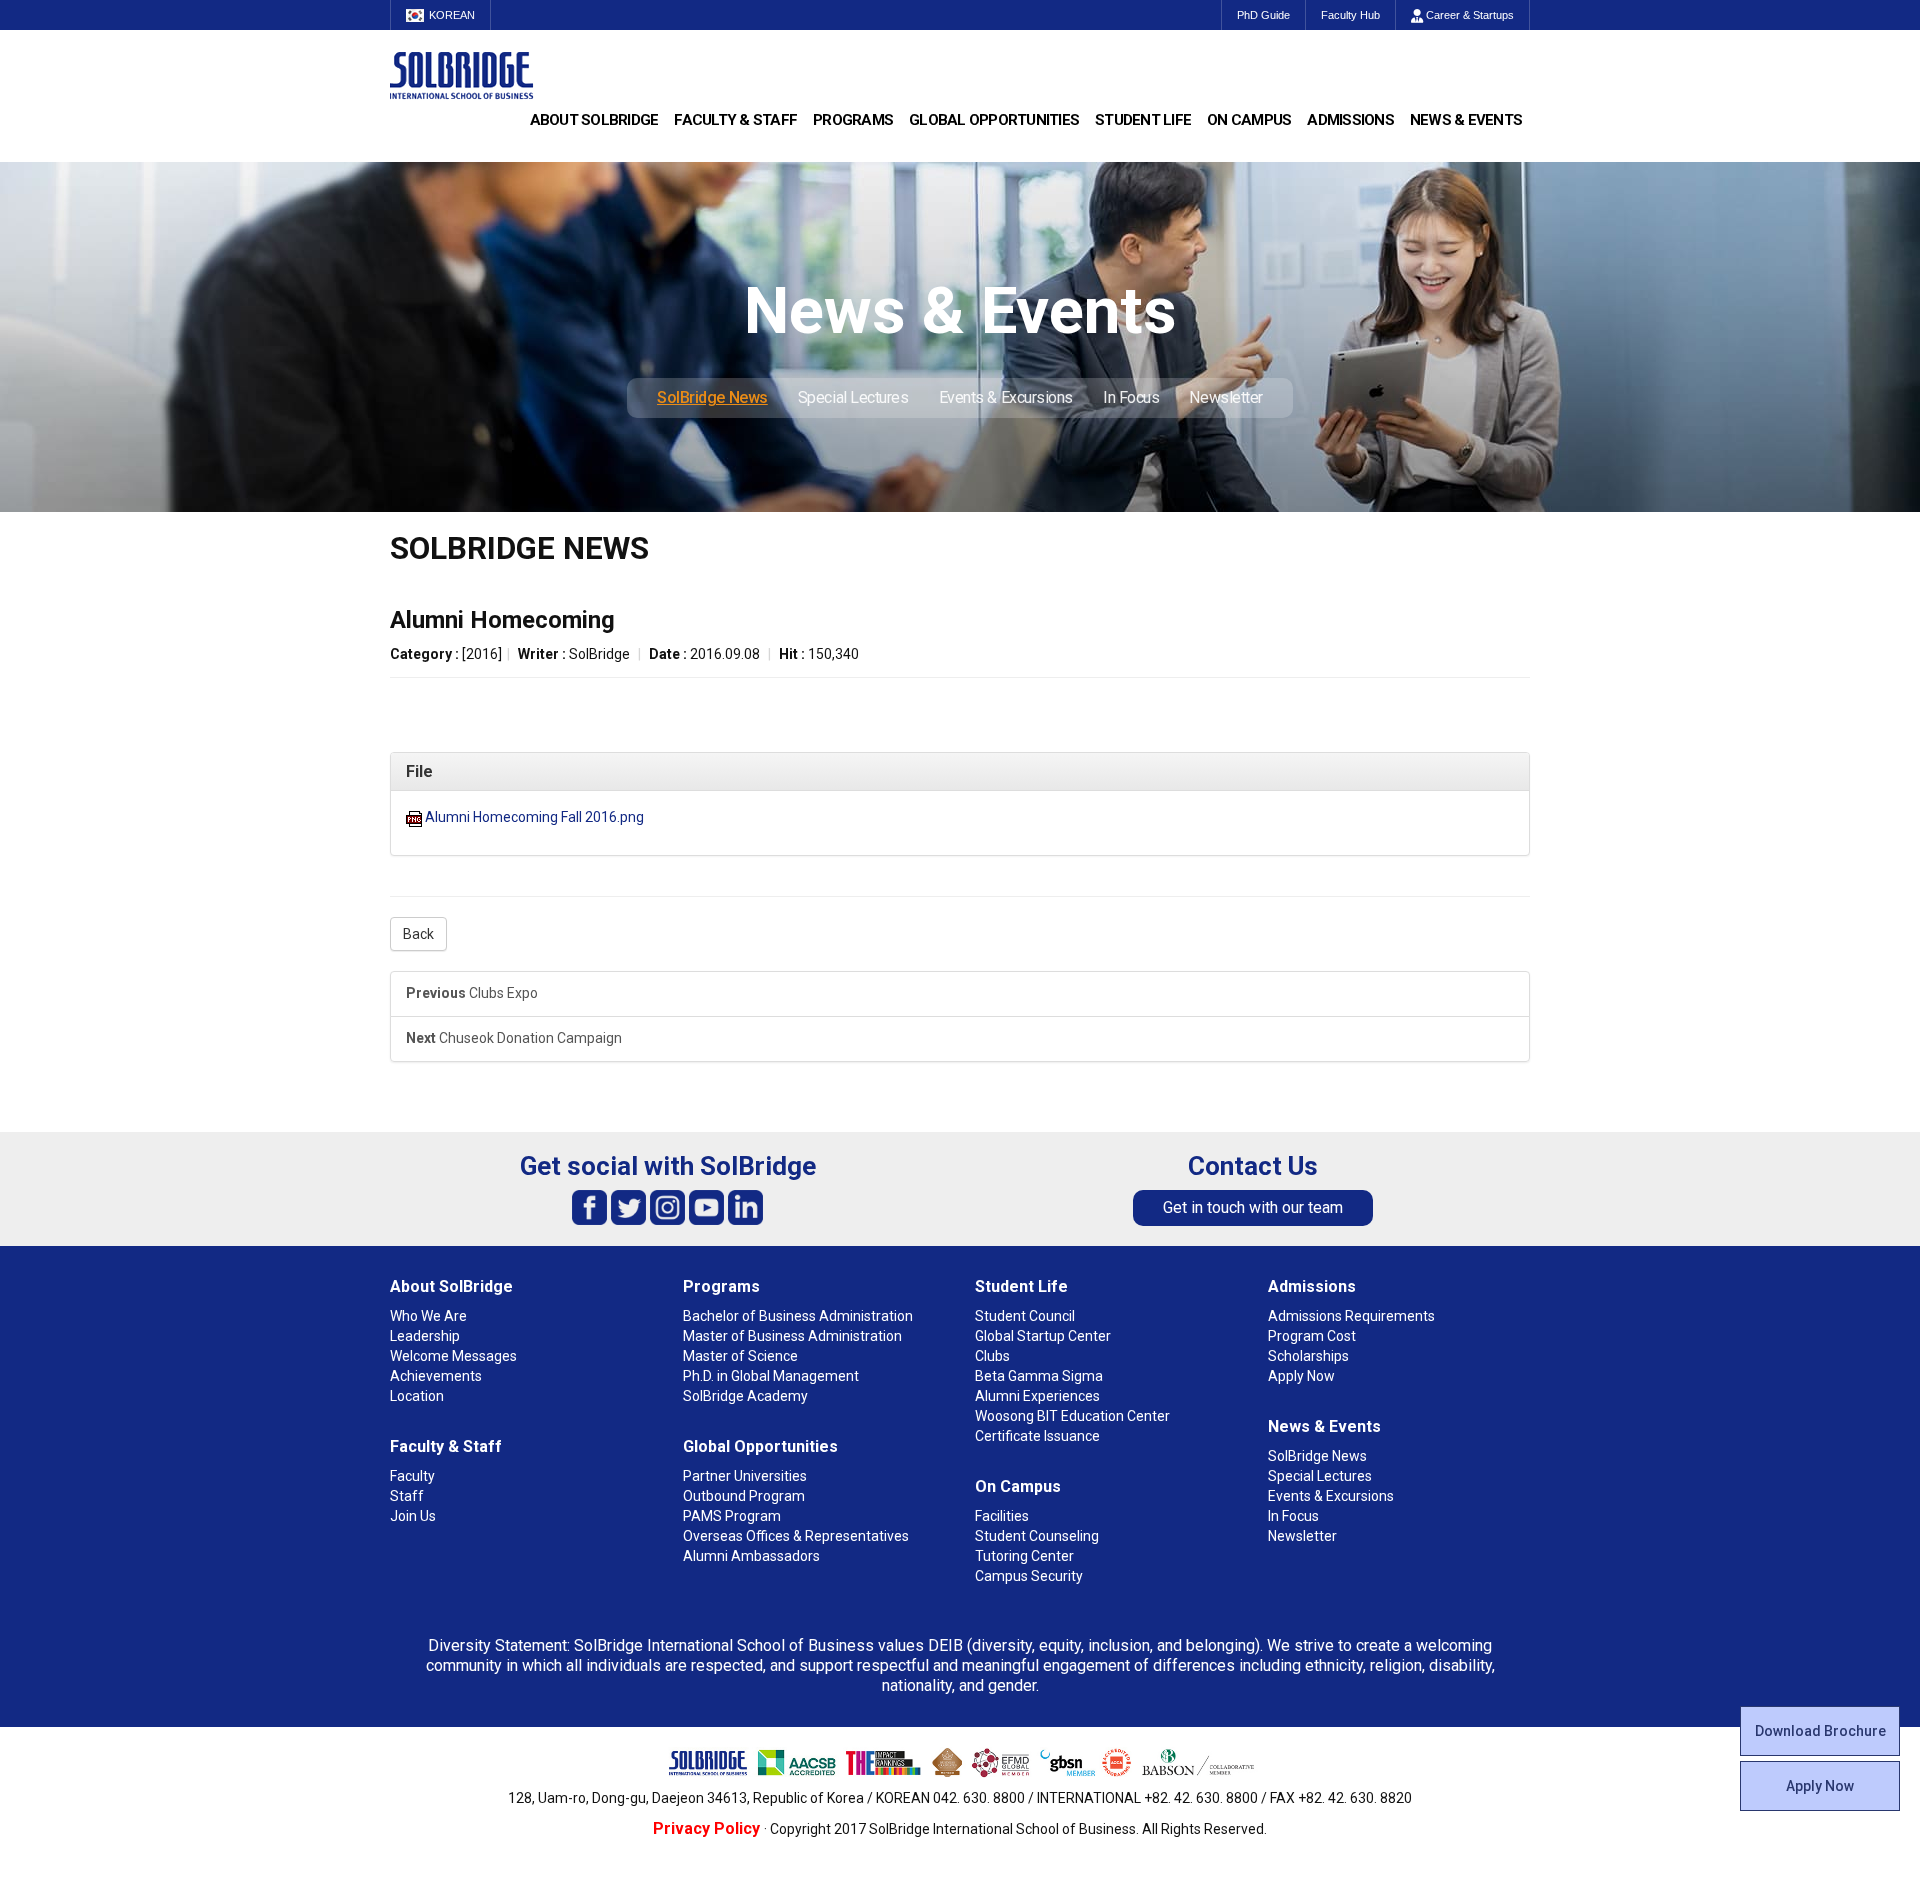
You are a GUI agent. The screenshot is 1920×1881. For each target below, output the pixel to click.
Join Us (413, 1516)
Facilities (1002, 1516)
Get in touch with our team (1253, 1207)
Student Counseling (1037, 1536)
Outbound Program (744, 1496)
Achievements (436, 1376)
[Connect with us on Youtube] (706, 1206)
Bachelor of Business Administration (798, 1316)
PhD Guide (1263, 15)
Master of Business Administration (792, 1336)
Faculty (412, 1476)
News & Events (1466, 120)
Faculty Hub (1350, 15)
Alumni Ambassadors (751, 1556)
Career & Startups (1468, 15)
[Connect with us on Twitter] (628, 1206)
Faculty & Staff (735, 120)
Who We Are (428, 1316)
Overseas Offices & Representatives (796, 1536)
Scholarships (1308, 1356)
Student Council (1025, 1316)
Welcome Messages (453, 1356)
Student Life (1143, 120)
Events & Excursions (1006, 397)
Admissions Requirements (1351, 1316)
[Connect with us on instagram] (667, 1206)
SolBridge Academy (745, 1396)
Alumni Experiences (1037, 1396)
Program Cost (1312, 1336)
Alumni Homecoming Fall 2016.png (534, 817)
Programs (853, 120)
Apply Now (1820, 1786)
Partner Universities (745, 1476)
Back (418, 934)
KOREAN (452, 15)
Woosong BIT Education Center (1072, 1416)
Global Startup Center (1043, 1336)
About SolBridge (594, 120)
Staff (407, 1496)
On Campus (1249, 120)
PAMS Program (732, 1516)
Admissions (1350, 120)
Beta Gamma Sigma (1039, 1376)
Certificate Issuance (1037, 1436)
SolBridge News (712, 397)
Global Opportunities (994, 120)
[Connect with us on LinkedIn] (745, 1206)
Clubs (992, 1356)
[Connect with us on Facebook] (589, 1206)
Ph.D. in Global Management (771, 1376)
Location (417, 1396)
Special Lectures (853, 397)
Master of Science (740, 1356)
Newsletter (1226, 397)
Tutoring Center (1024, 1556)
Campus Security (1029, 1576)
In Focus (1131, 397)
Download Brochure (1820, 1731)
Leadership (425, 1336)
